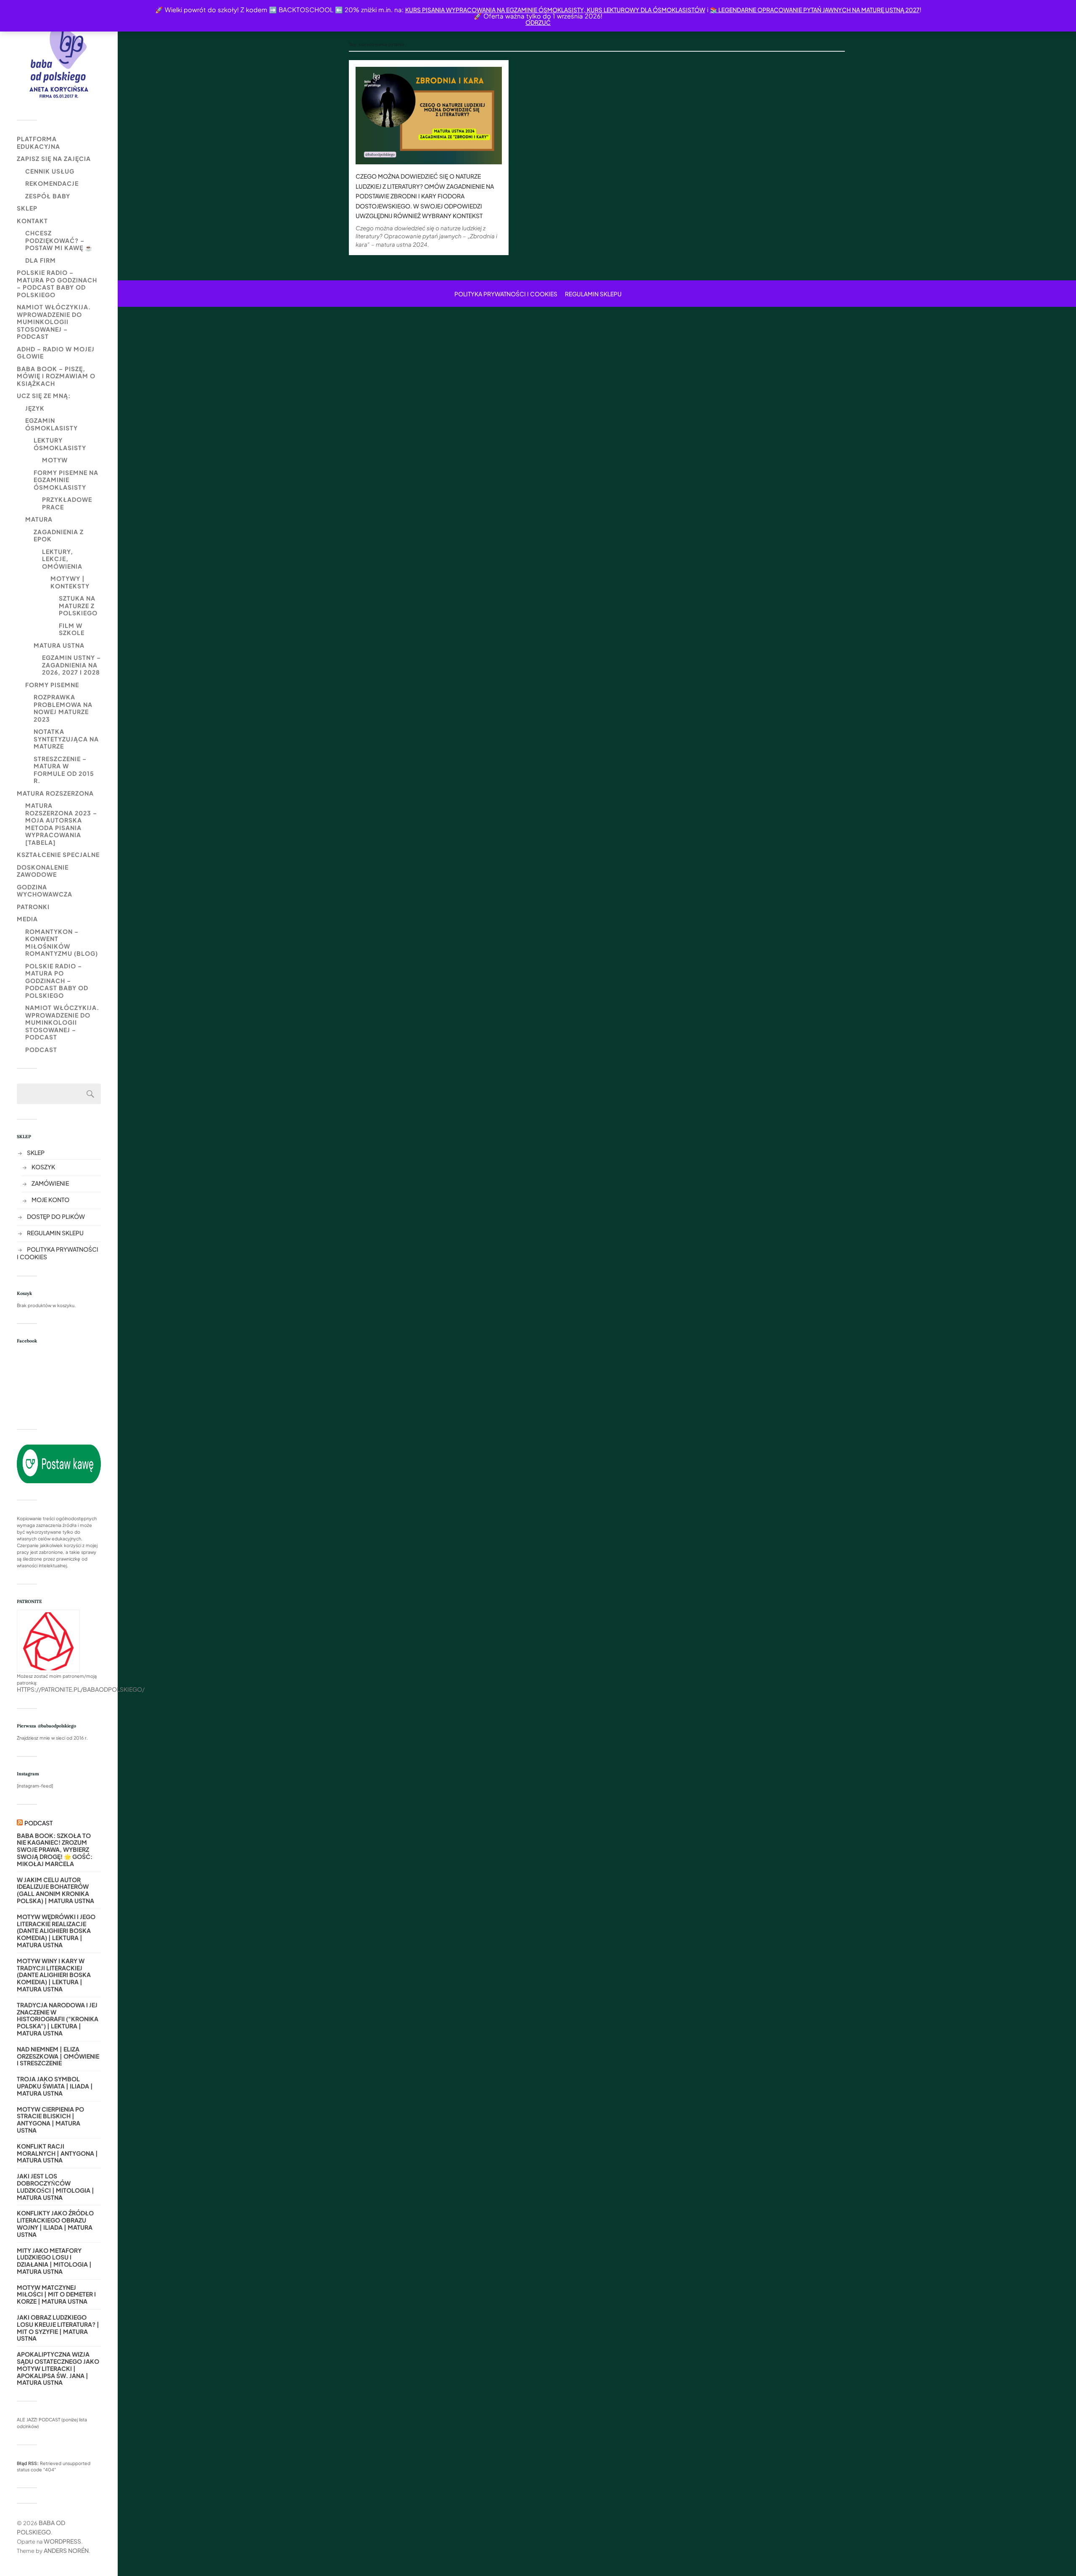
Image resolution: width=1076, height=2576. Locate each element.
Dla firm (41, 260)
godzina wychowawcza (45, 891)
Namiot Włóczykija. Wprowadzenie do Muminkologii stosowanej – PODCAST (54, 322)
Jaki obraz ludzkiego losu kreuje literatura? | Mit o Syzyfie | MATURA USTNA (58, 2328)
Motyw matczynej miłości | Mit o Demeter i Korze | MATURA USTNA (56, 2294)
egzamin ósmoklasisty (51, 424)
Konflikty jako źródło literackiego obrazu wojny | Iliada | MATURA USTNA (55, 2224)
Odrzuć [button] (538, 22)
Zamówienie (50, 1183)
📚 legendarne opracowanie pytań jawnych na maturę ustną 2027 (815, 10)
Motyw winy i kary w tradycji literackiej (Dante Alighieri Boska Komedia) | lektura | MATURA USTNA (54, 1975)
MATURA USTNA (59, 645)
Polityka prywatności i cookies (506, 294)
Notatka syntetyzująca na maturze (66, 739)
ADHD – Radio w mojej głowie (56, 353)
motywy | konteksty (70, 582)
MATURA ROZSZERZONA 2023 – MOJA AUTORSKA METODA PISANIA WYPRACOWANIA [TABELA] (61, 824)
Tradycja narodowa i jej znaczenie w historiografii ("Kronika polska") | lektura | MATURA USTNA (58, 2019)
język (35, 408)
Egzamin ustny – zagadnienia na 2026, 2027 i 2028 (71, 665)
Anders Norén (66, 2550)
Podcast (41, 1049)
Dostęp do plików (56, 1216)
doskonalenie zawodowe (43, 871)
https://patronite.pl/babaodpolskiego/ (81, 1689)
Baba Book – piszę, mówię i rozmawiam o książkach (56, 376)
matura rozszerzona (55, 793)
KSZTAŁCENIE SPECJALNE (58, 854)
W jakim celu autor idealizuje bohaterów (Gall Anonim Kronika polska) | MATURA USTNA (55, 1890)
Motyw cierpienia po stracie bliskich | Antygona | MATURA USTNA (50, 2120)
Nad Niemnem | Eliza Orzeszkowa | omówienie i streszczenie (58, 2056)
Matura (39, 519)
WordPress (62, 2541)
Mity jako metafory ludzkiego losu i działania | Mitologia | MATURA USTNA (54, 2261)
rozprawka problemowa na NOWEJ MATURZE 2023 (63, 708)
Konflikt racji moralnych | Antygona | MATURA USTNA (57, 2153)
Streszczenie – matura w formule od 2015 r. (64, 770)
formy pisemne (52, 685)
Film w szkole (72, 629)
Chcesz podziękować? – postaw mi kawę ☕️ (59, 240)
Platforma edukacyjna (38, 142)
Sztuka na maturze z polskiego (78, 605)
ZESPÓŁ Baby (48, 196)
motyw (55, 460)
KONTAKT (32, 221)
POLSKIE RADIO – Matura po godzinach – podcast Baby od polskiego (57, 283)
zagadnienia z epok (59, 535)
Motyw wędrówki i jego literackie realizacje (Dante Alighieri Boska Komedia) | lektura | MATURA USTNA (56, 1931)
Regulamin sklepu (55, 1233)
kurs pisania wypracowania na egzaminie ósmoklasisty (494, 10)
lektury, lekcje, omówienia (62, 559)
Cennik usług (50, 171)
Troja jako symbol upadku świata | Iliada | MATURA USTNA (55, 2086)
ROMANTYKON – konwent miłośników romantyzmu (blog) (62, 943)
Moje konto (50, 1200)
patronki (33, 907)
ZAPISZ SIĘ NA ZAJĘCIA (54, 158)
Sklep (27, 208)
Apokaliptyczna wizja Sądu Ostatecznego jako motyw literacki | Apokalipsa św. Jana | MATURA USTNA (58, 2368)
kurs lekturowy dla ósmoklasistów (645, 10)
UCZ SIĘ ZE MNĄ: (44, 395)
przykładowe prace (67, 503)
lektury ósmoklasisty (60, 444)
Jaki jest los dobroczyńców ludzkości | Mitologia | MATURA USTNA (55, 2187)
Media (27, 919)
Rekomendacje (52, 183)
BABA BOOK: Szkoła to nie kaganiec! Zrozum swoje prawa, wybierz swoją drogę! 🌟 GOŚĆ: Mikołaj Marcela (55, 1850)
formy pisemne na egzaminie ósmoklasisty (66, 480)
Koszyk (43, 1167)
